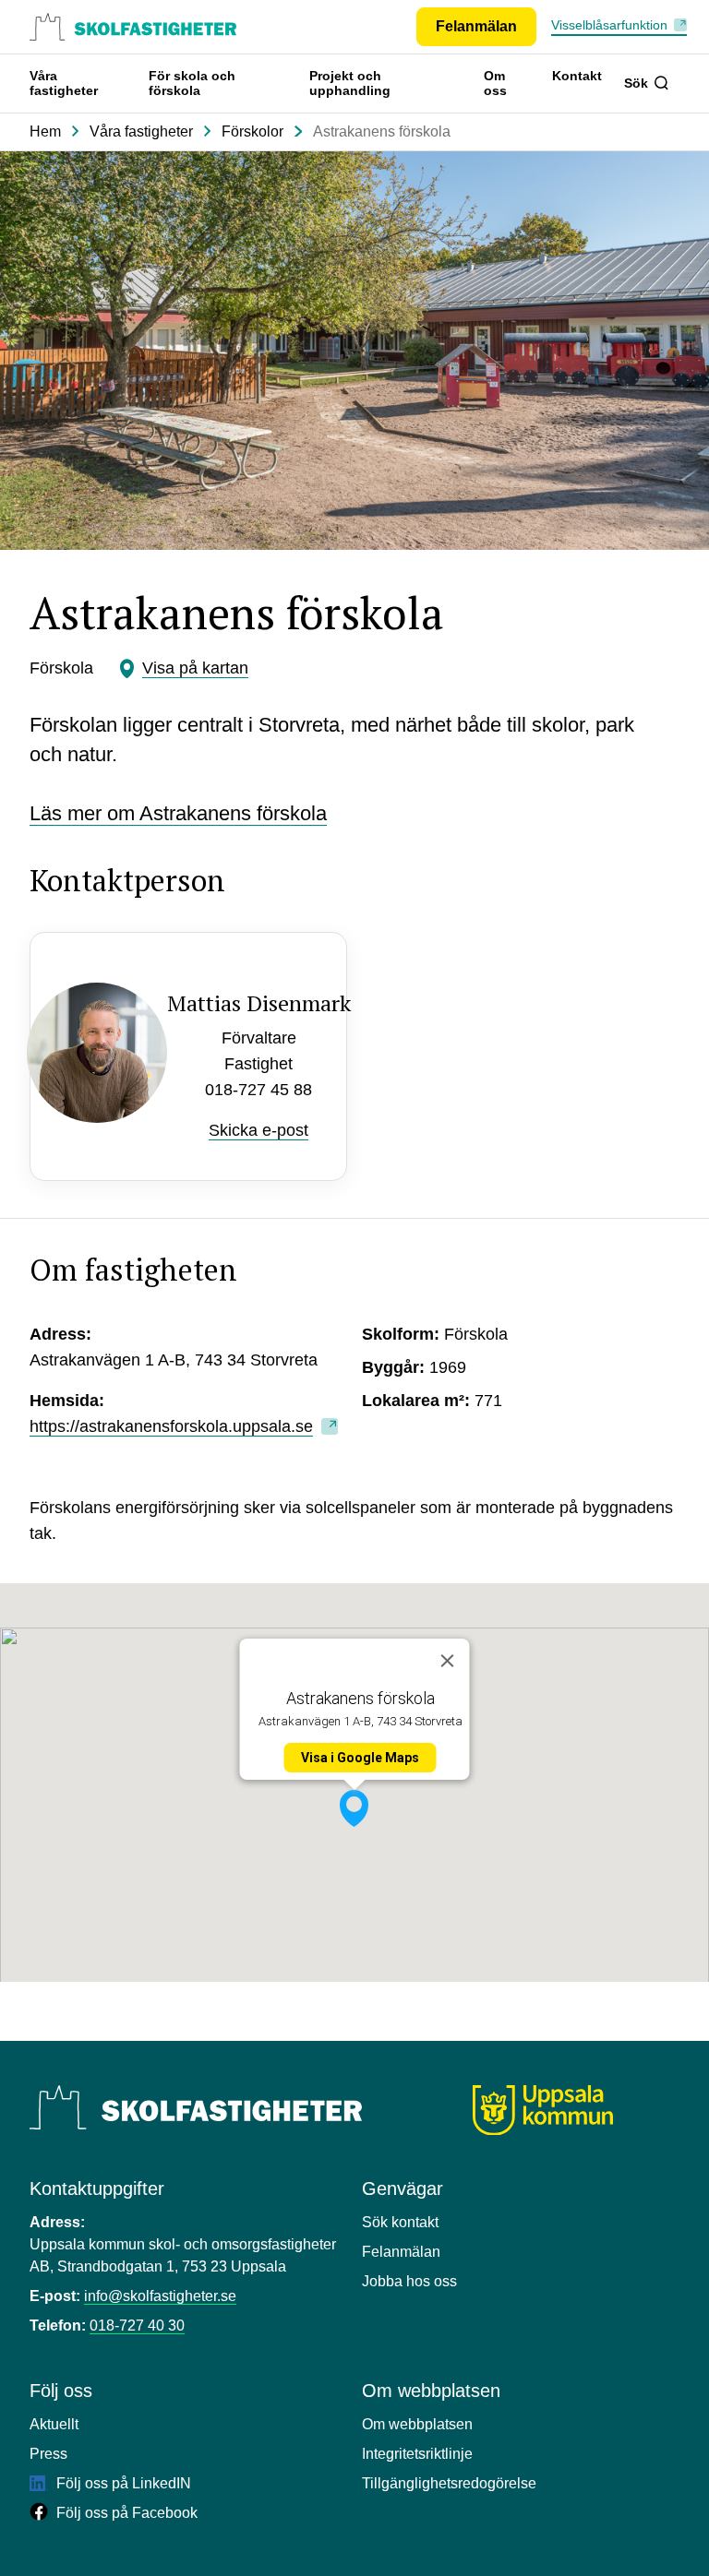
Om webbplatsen (417, 2424)
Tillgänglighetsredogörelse (449, 2483)
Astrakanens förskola (382, 131)
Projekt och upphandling (350, 83)
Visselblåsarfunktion (609, 25)
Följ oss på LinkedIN (122, 2483)
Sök (636, 83)
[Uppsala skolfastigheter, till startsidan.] (133, 27)
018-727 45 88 (258, 1090)
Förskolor (252, 131)
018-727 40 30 (137, 2326)
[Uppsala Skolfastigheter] (196, 2107)
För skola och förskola (192, 83)
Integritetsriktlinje (417, 2454)
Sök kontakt (400, 2222)
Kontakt (577, 76)
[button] (354, 1808)
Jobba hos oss (409, 2281)
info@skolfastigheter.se (160, 2296)
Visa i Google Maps (360, 1758)
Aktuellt (54, 2424)
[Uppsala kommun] (543, 2111)
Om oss (495, 83)
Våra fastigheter (64, 83)
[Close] (448, 1661)
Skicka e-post (258, 1130)
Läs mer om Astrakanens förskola (178, 813)
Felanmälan (401, 2252)
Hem (45, 131)
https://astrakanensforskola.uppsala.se (171, 1426)
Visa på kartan (195, 668)
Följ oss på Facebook (125, 2513)
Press (48, 2454)
